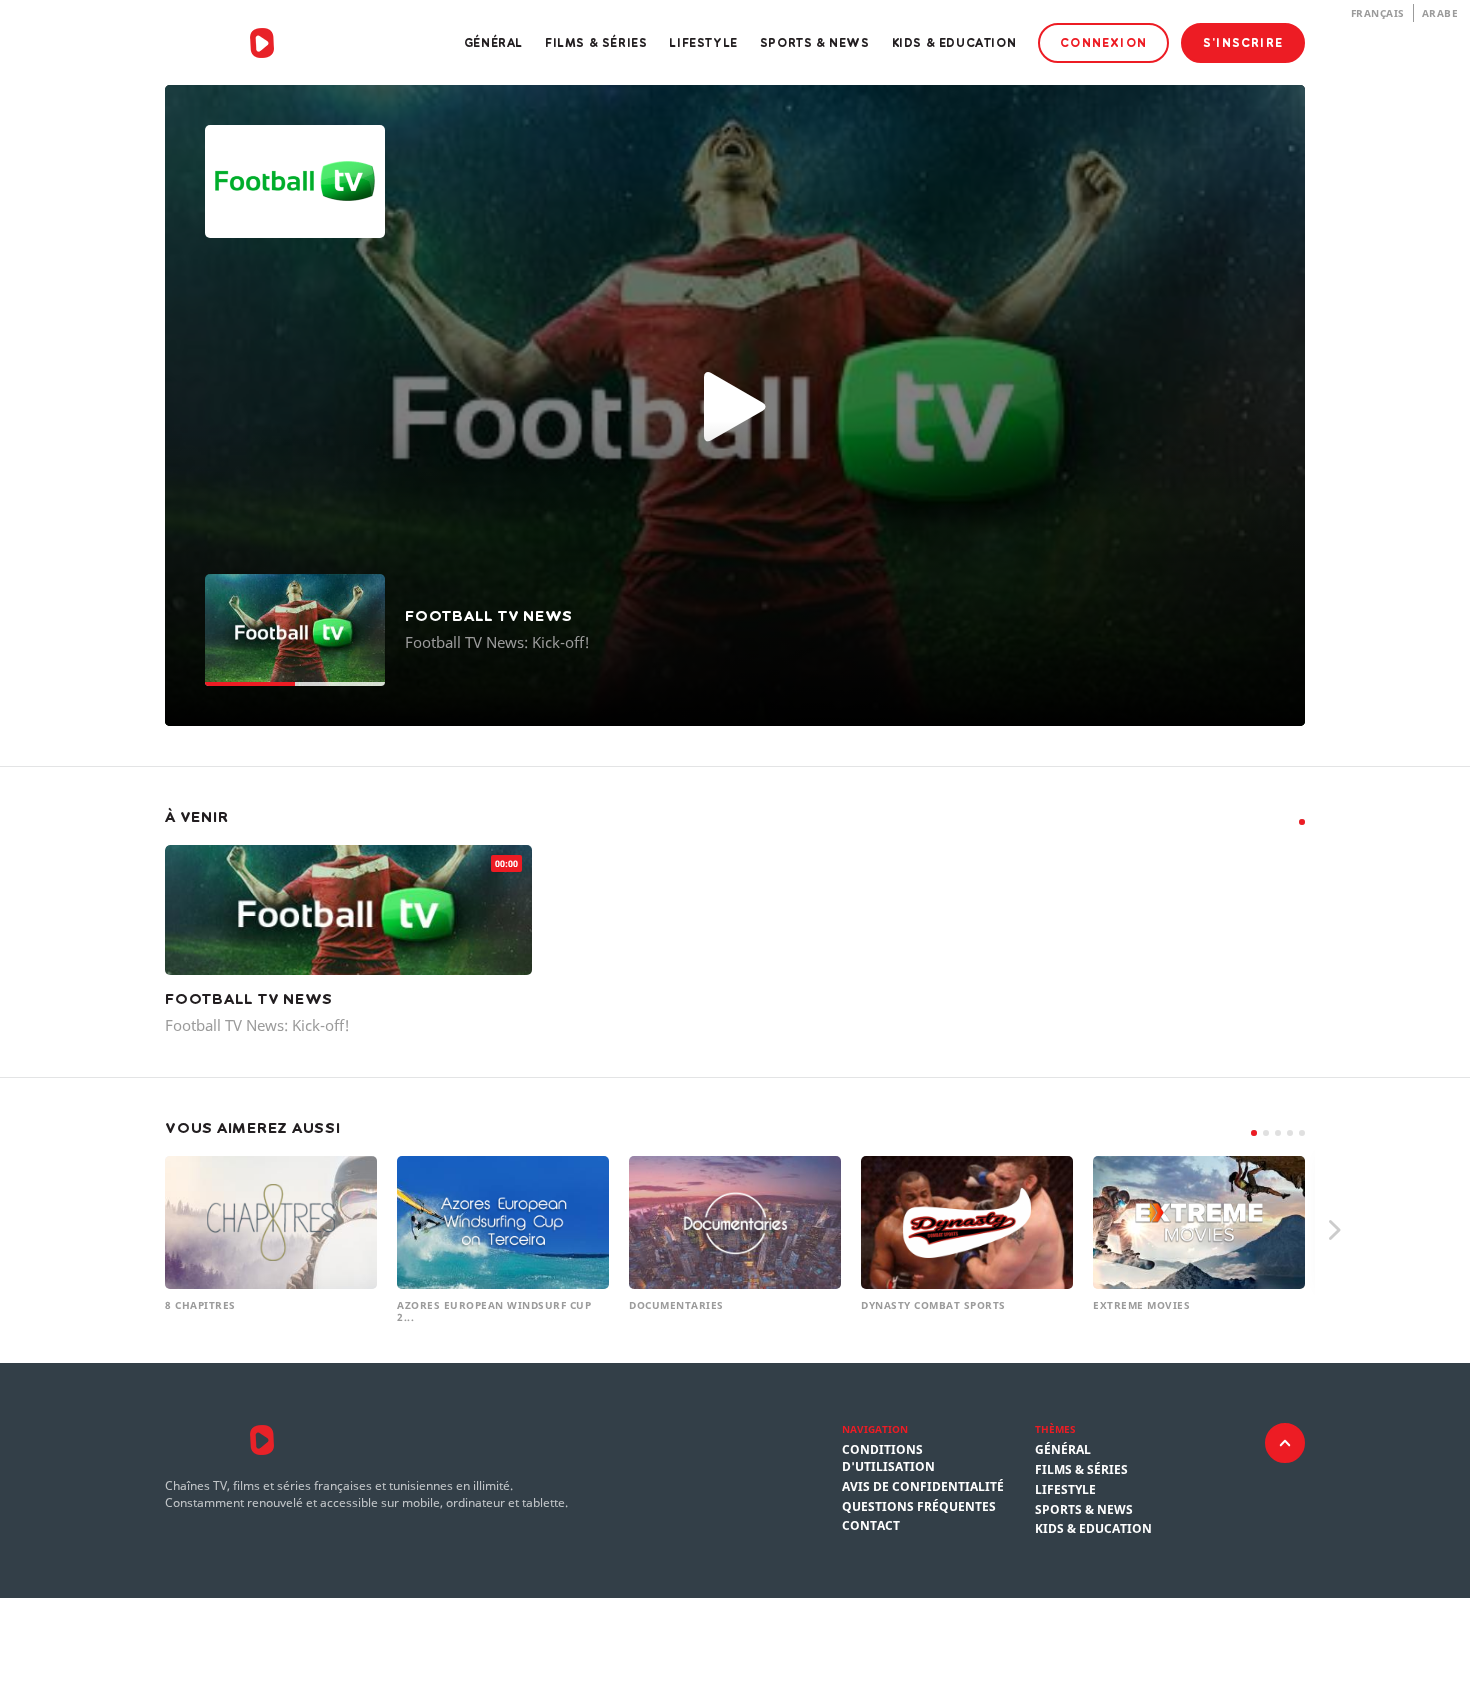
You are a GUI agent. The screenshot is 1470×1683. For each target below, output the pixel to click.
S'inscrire (1243, 42)
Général (493, 42)
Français (1378, 13)
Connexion (1103, 42)
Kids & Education (954, 42)
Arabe (1440, 13)
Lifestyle (703, 42)
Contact (871, 1526)
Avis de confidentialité (923, 1487)
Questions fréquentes (919, 1507)
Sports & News (815, 42)
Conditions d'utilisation (888, 1458)
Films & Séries (596, 42)
